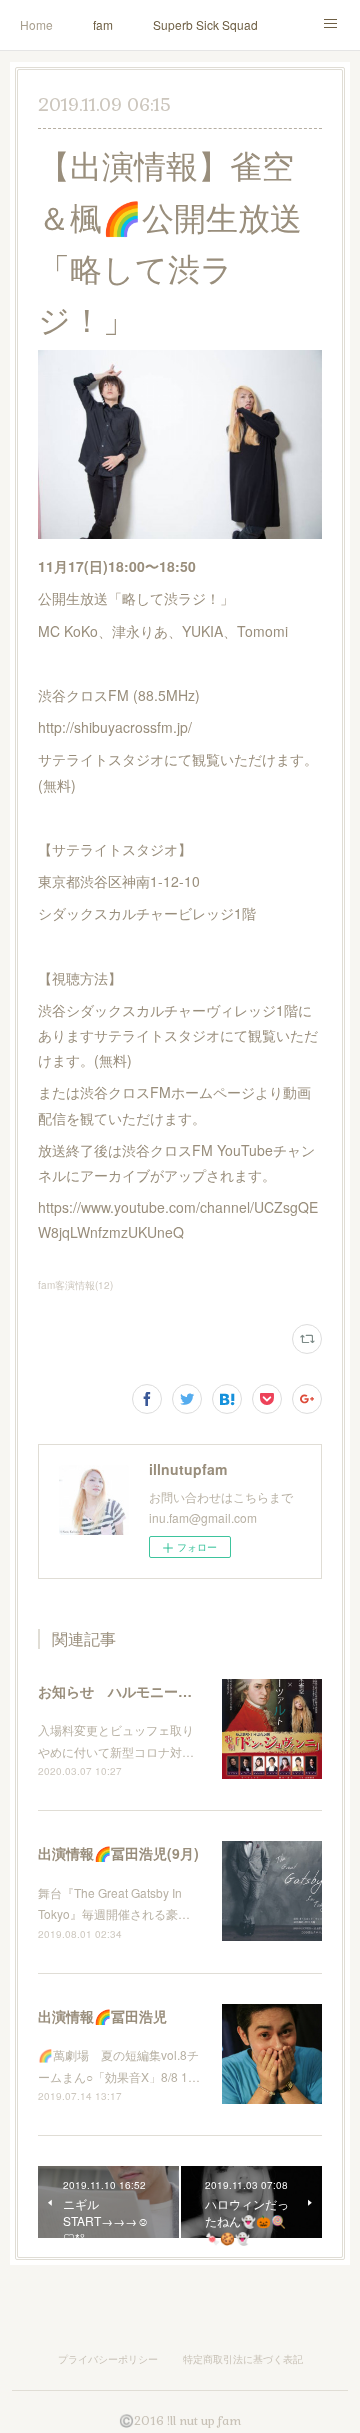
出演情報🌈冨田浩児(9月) (118, 1853)
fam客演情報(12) (75, 1285)
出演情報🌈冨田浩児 (102, 2016)
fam (103, 24)
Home (36, 24)
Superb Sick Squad (205, 24)
